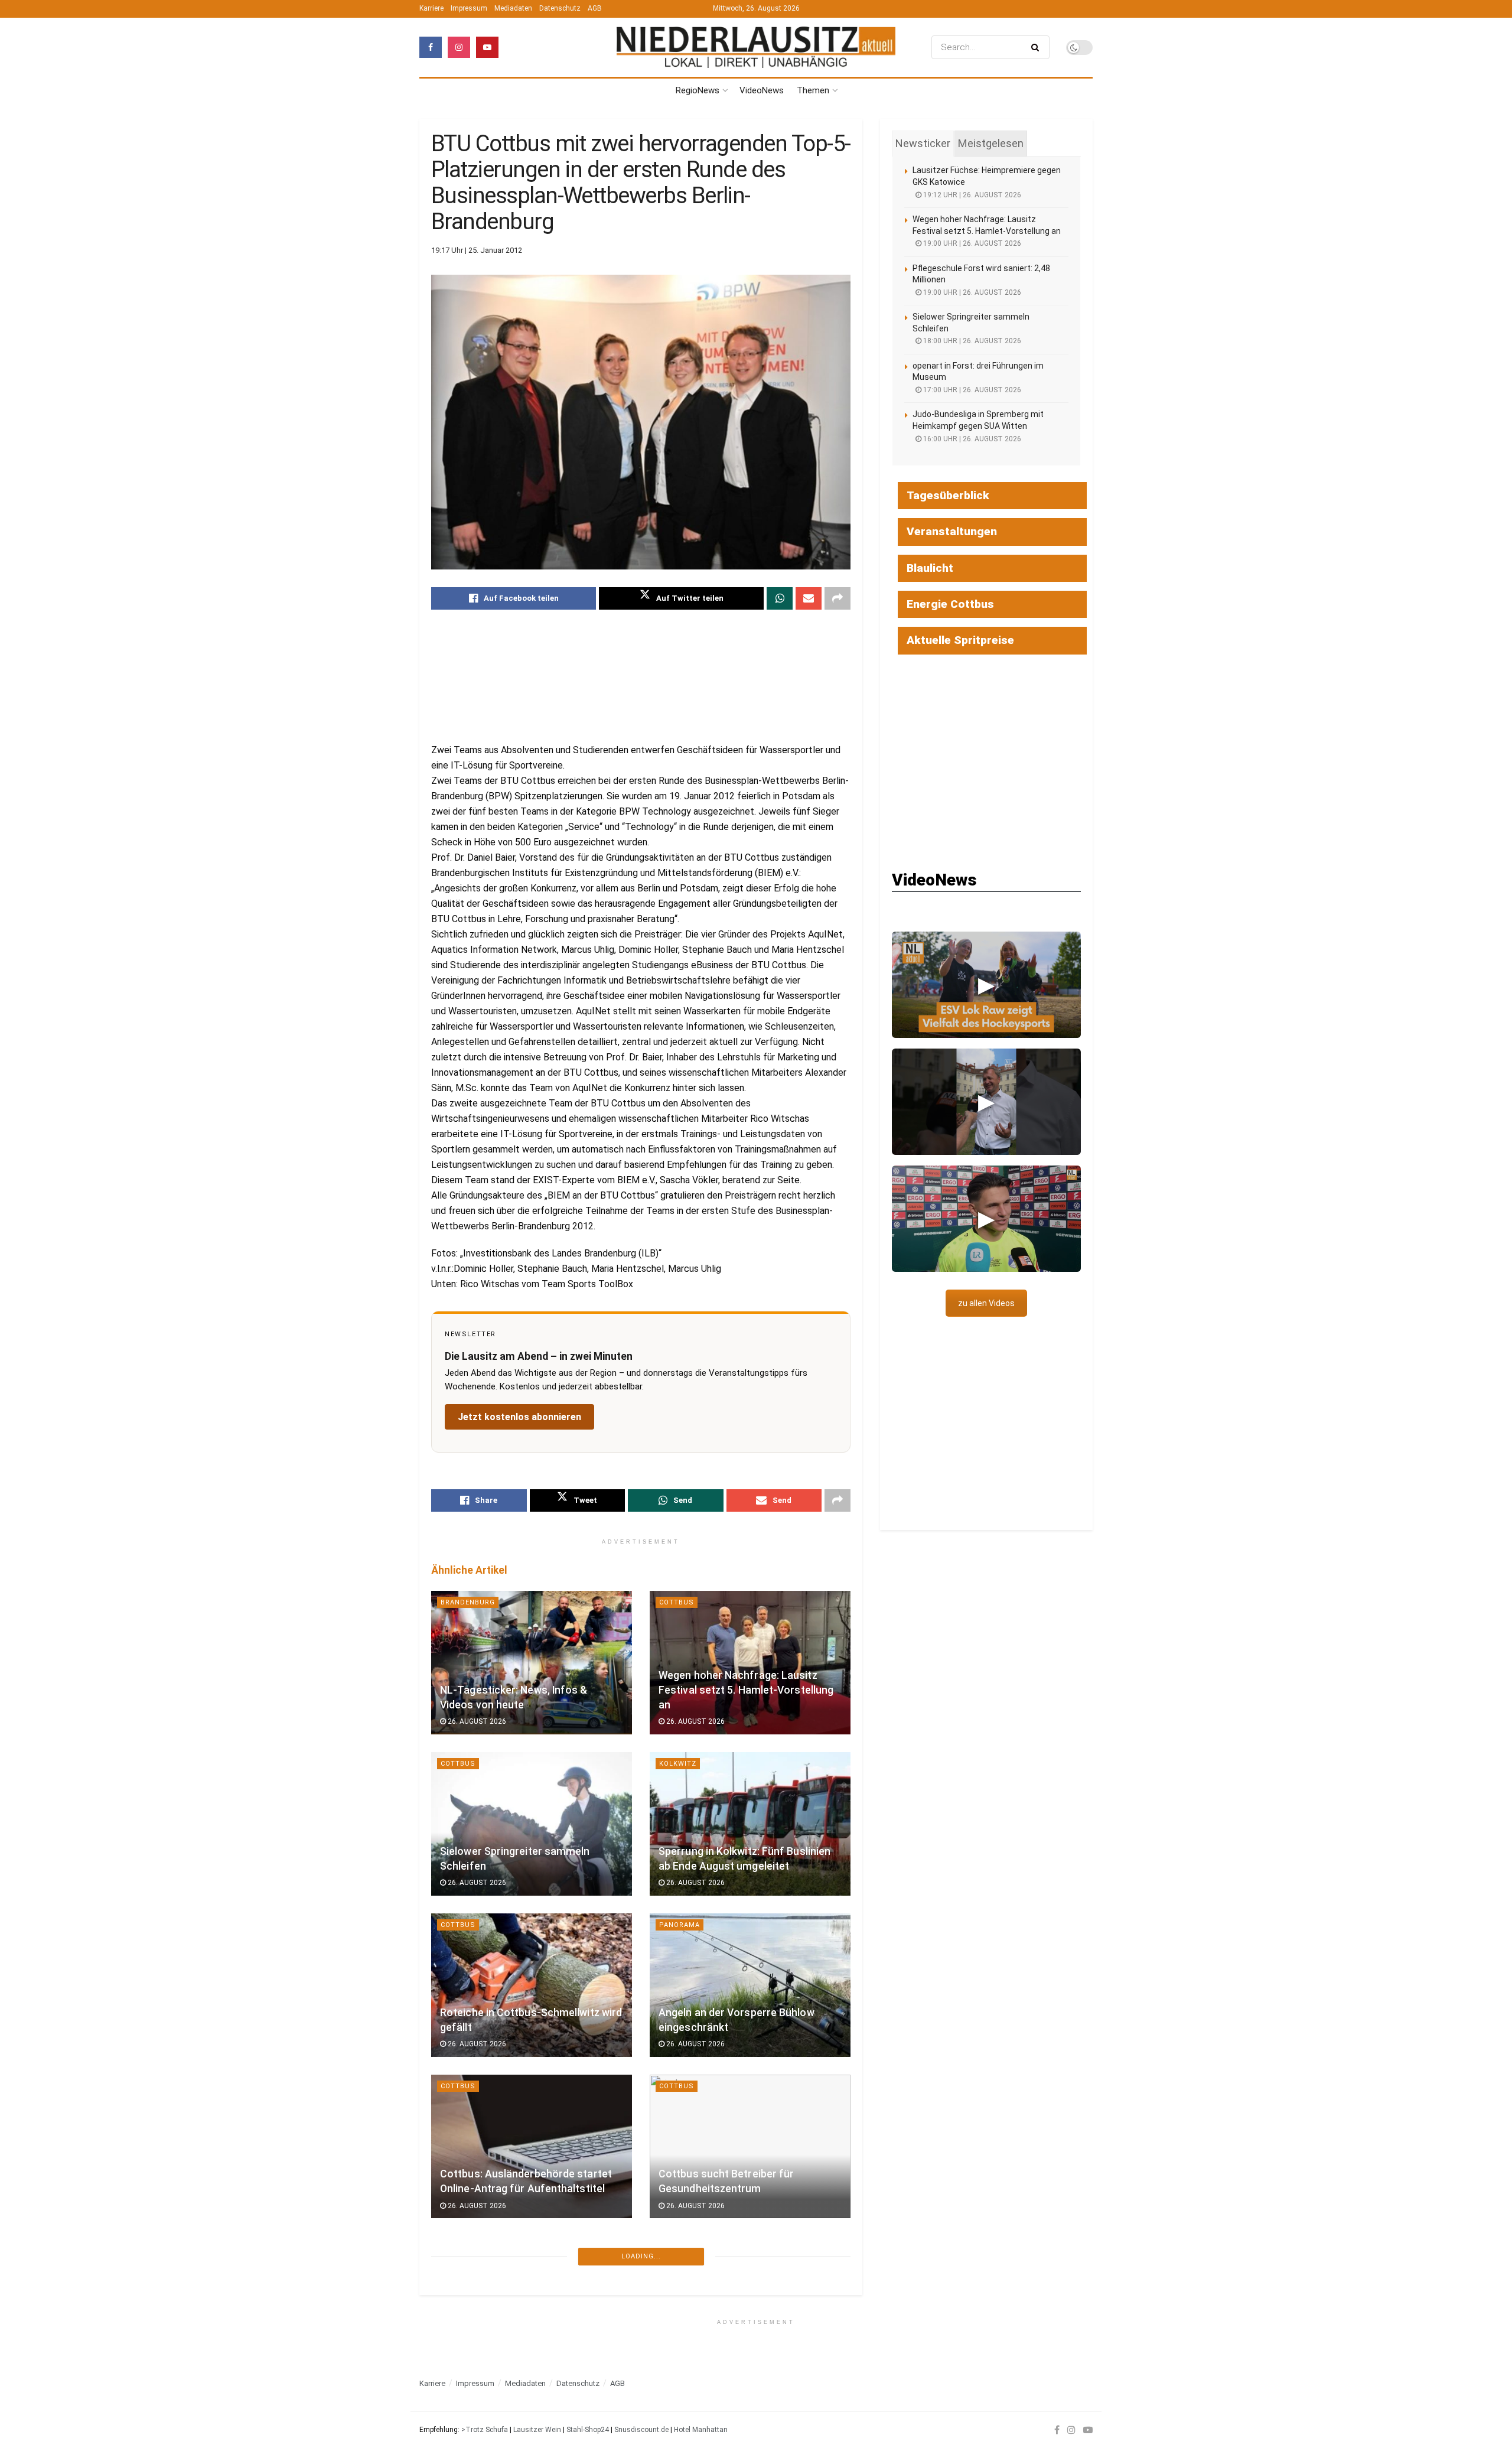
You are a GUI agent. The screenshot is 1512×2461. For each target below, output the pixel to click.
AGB (595, 8)
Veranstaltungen (952, 531)
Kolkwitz (678, 1764)
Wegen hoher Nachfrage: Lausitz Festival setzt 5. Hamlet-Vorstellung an (746, 1690)
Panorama (680, 1925)
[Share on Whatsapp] (780, 598)
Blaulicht (930, 568)
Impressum (469, 8)
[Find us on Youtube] (487, 47)
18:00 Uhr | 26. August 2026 (971, 341)
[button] (986, 985)
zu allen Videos (986, 1303)
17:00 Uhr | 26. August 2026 (971, 390)
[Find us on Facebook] (431, 47)
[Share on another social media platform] (838, 598)
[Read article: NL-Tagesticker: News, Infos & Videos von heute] (532, 1663)
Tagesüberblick (948, 495)
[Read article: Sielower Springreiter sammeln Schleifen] (532, 1824)
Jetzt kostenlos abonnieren (519, 1417)
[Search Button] (1037, 47)
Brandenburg (468, 1602)
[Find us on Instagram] (459, 47)
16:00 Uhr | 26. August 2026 (971, 439)
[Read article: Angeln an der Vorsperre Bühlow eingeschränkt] (750, 1985)
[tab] (923, 144)
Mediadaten (513, 8)
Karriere (431, 8)
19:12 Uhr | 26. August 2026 (971, 195)
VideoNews (762, 90)
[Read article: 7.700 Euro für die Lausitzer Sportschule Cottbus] (750, 2308)
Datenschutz (560, 8)
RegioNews (698, 90)
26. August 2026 (476, 1721)
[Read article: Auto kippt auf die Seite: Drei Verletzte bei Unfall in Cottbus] (532, 2308)
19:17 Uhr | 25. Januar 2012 (477, 250)
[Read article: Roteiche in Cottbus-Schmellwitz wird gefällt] (532, 1985)
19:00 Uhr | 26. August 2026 (971, 243)
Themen (813, 90)
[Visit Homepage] (756, 48)
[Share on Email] (809, 598)
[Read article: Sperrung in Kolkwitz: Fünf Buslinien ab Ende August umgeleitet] (750, 1824)
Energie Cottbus (950, 604)
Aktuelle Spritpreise (960, 640)
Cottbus (677, 1602)
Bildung (457, 2409)
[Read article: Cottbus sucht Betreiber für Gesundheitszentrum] (750, 2146)
